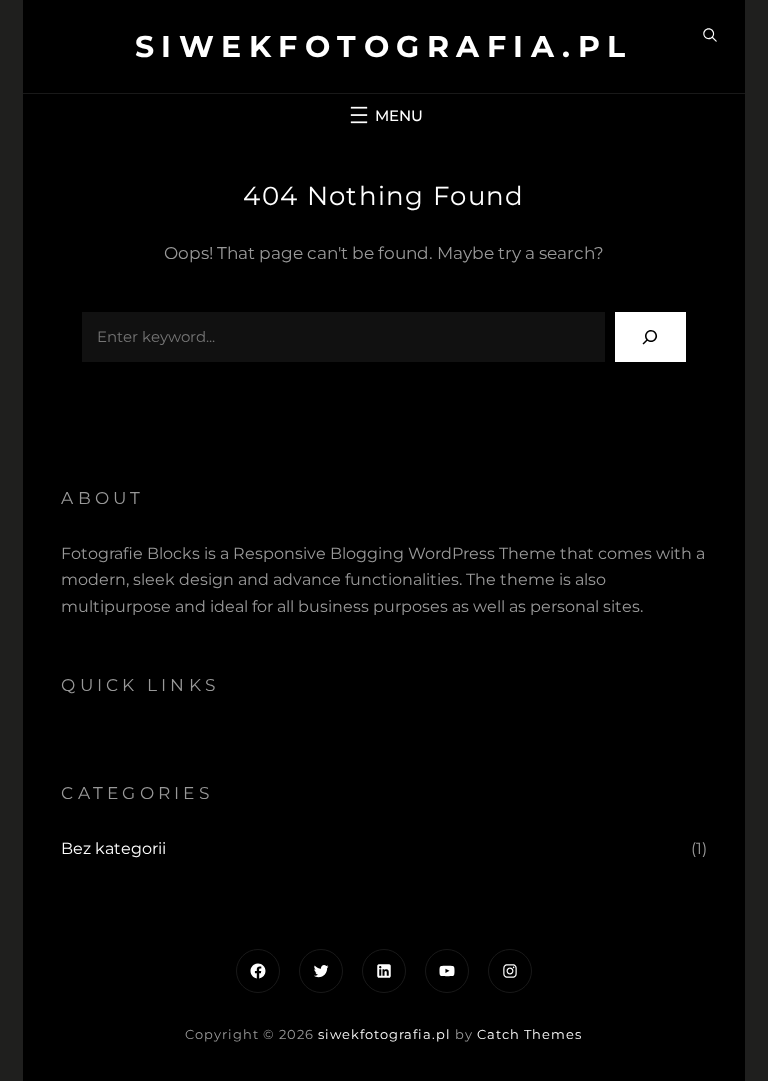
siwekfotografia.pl (384, 46)
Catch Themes (529, 1034)
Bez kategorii (113, 848)
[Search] (650, 336)
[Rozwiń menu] (384, 115)
